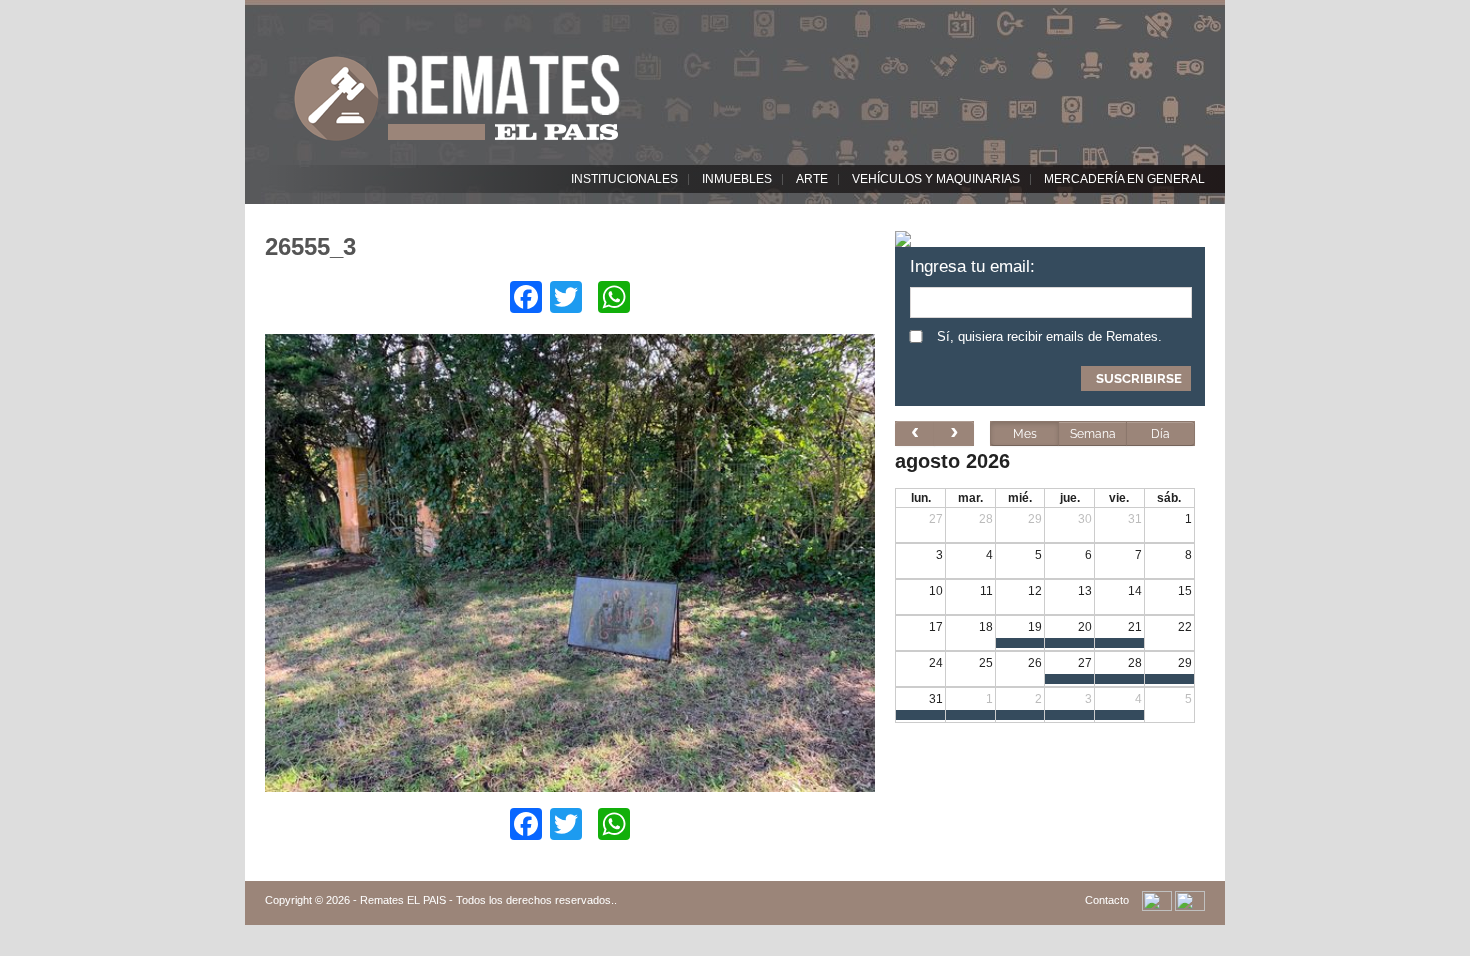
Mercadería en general (1124, 179)
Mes (1025, 434)
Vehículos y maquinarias (936, 179)
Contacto (1107, 900)
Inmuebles (737, 179)
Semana (1093, 434)
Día (1160, 434)
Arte (812, 179)
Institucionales (624, 179)
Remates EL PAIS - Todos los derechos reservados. (487, 900)
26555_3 (310, 246)
